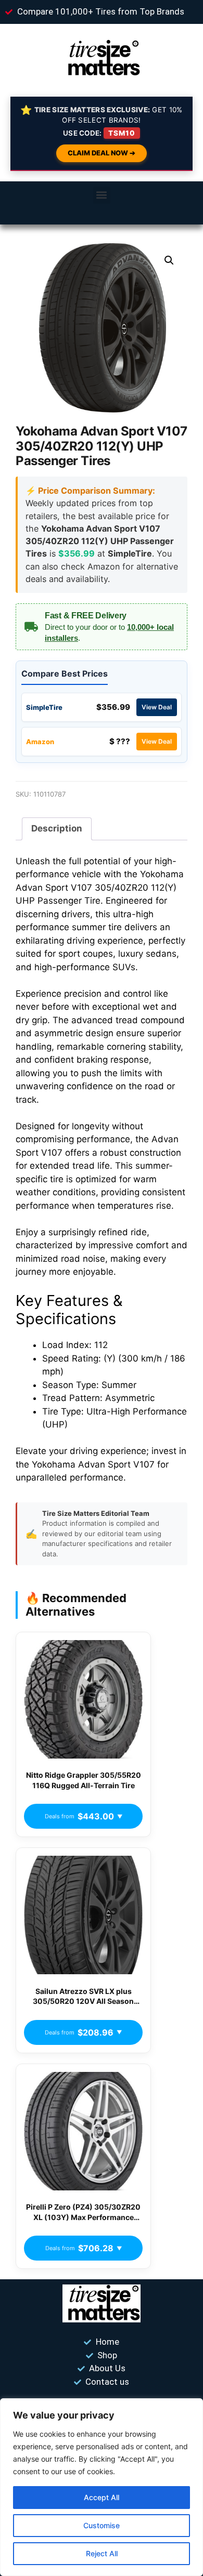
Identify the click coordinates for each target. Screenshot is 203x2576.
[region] (102, 2487)
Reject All (102, 2553)
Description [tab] (57, 828)
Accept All (102, 2497)
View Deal (157, 707)
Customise (102, 2525)
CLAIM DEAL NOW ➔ (102, 153)
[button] (102, 195)
